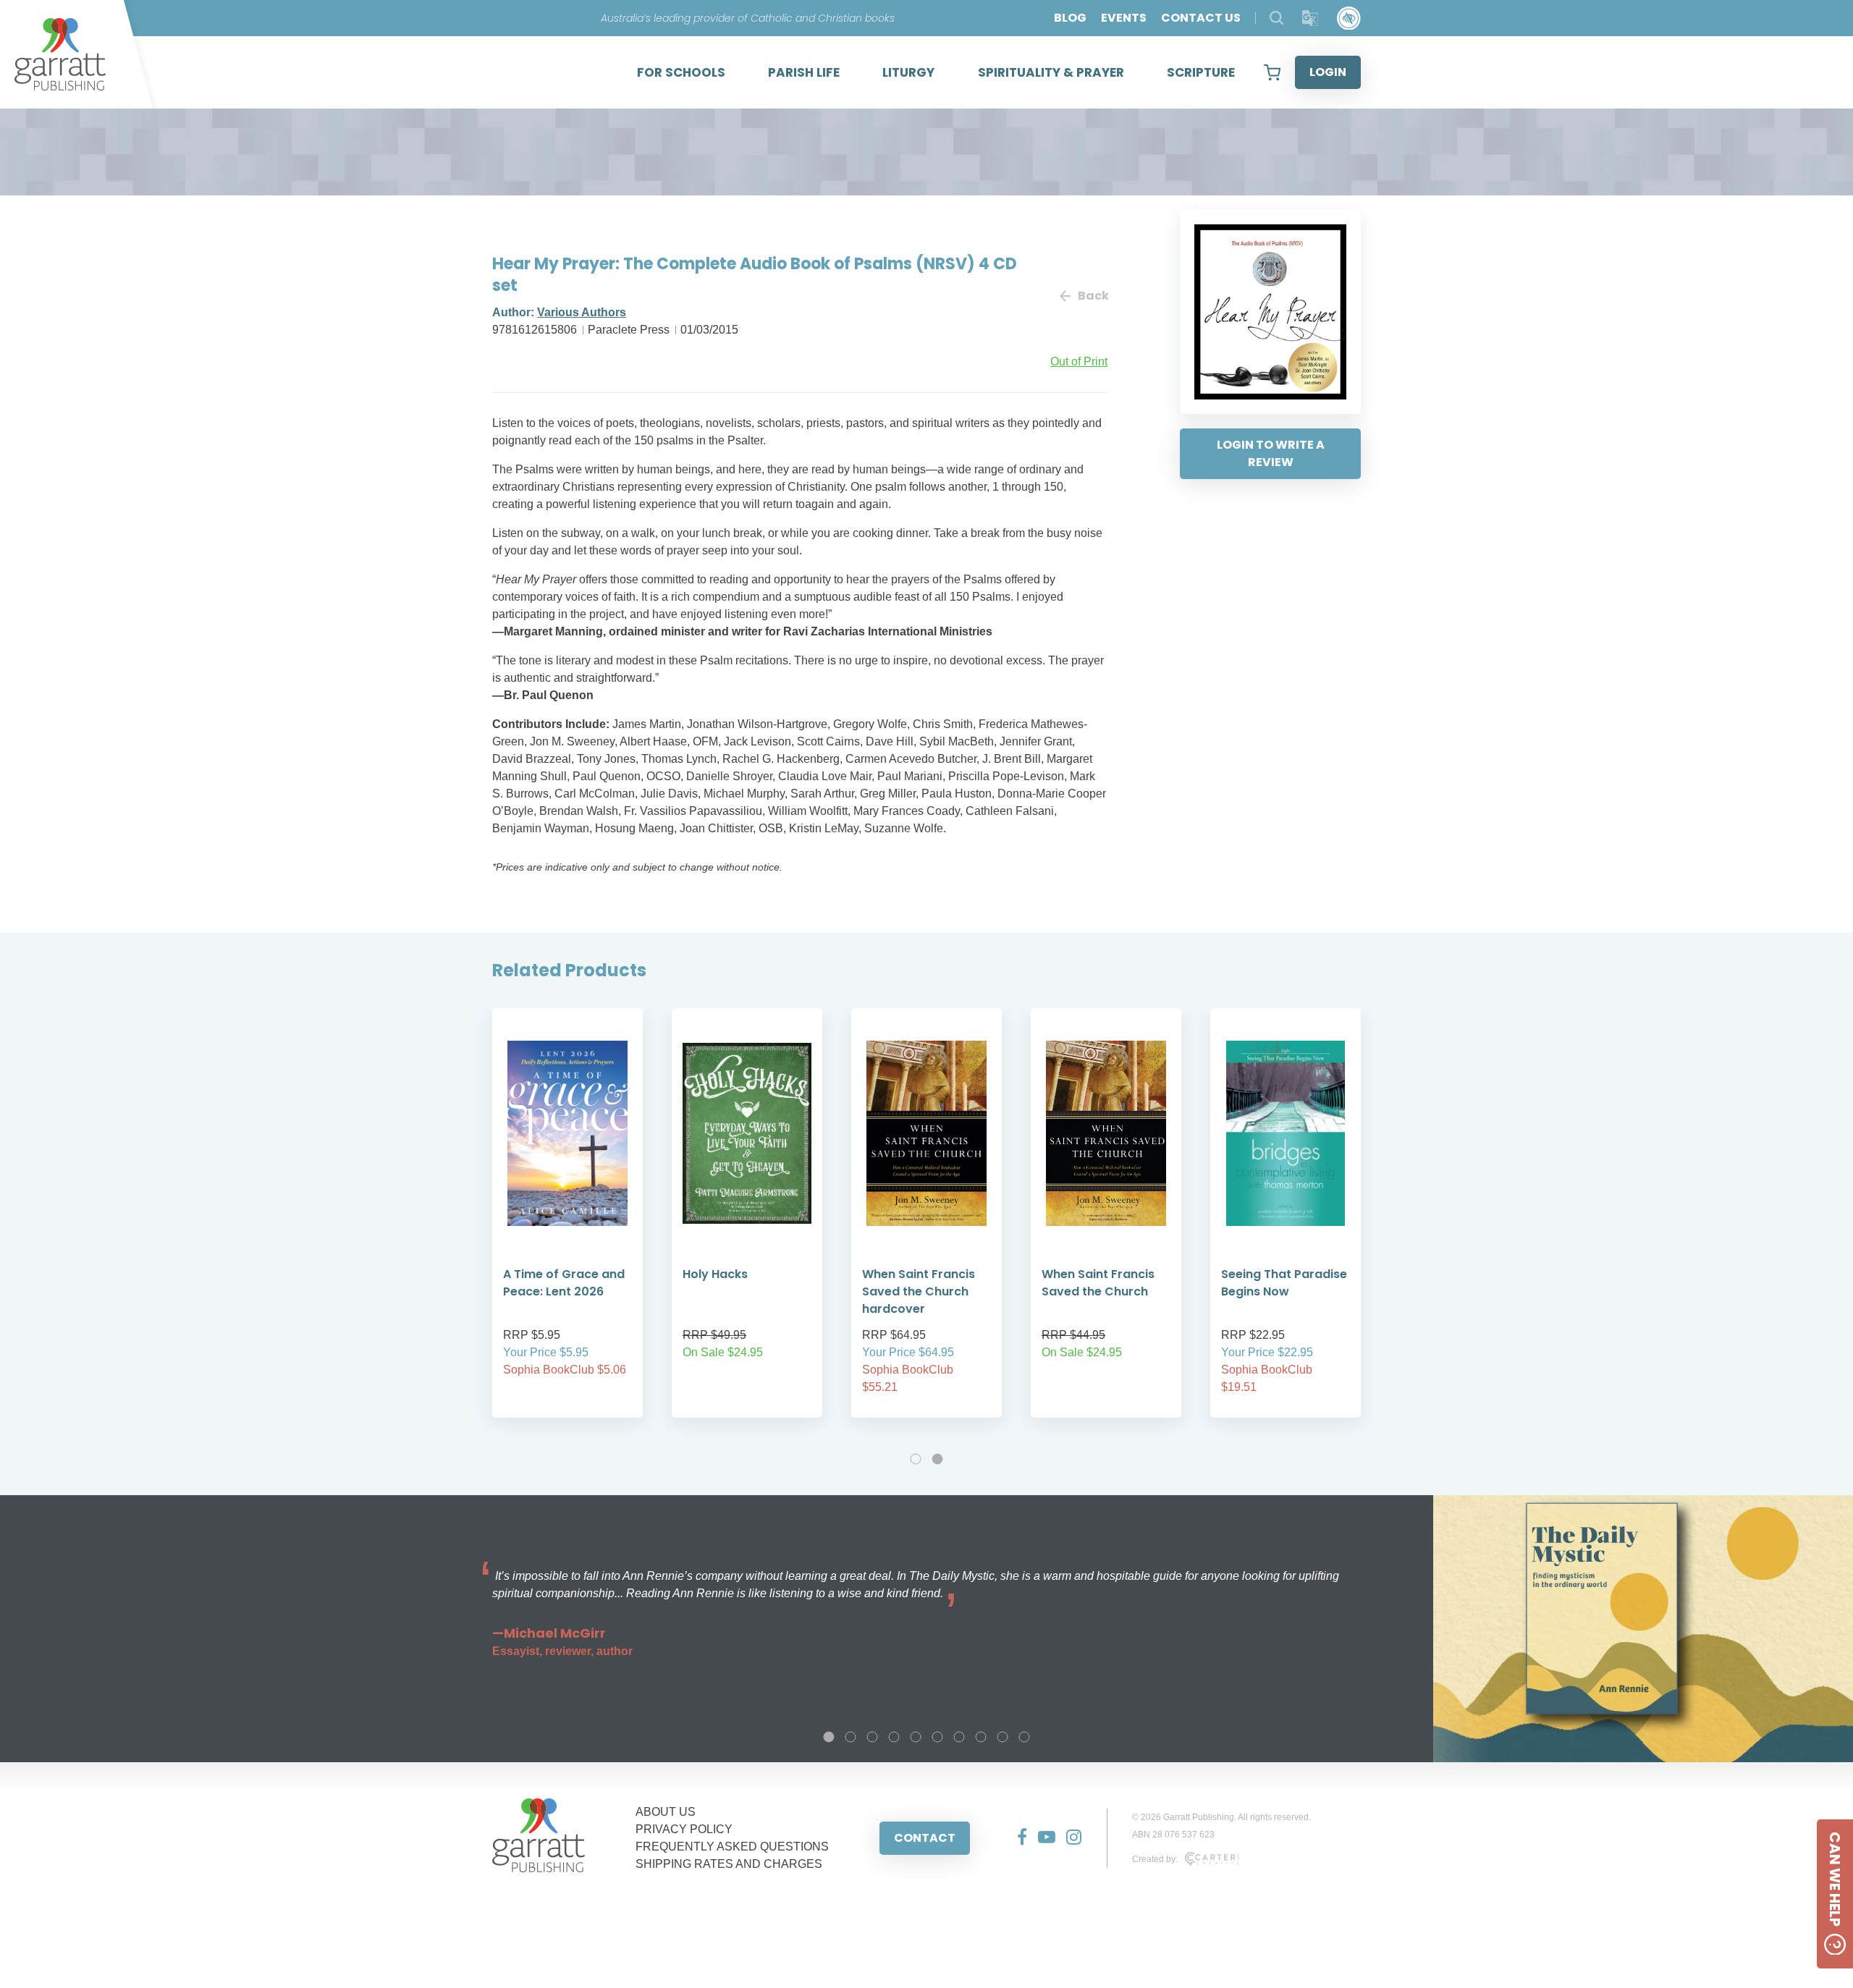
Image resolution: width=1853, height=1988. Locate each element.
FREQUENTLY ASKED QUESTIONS (732, 1847)
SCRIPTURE (1201, 72)
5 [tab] (916, 1737)
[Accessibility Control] (1349, 18)
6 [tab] (937, 1737)
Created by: (1155, 1859)
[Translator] (1310, 18)
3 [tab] (872, 1737)
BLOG (1070, 18)
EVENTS (1124, 18)
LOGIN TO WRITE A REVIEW (1271, 453)
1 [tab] (916, 1459)
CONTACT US (1201, 18)
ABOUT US (666, 1812)
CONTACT (925, 1838)
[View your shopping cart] (1272, 72)
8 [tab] (981, 1737)
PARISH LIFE (804, 72)
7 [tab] (959, 1737)
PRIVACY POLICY (684, 1829)
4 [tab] (894, 1737)
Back (1093, 296)
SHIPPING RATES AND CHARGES (729, 1864)
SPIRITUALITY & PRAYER (1051, 72)
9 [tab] (1003, 1737)
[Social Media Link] (1017, 1838)
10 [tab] (1024, 1737)
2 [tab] (937, 1459)
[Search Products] (1276, 18)
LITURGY (908, 72)
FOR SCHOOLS (681, 72)
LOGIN (1328, 72)
